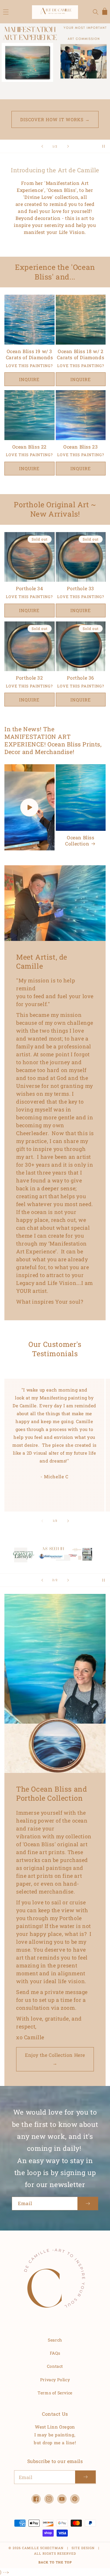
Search (55, 2340)
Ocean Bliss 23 (81, 447)
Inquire (29, 379)
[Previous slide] (42, 146)
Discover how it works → (55, 119)
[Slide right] (68, 1521)
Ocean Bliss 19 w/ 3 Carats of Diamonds (29, 354)
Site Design (83, 2548)
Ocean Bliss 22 (29, 447)
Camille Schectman (43, 2548)
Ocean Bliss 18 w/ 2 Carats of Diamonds (81, 354)
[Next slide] (68, 146)
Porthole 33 (81, 588)
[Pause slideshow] (104, 146)
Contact (55, 2366)
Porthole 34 (29, 588)
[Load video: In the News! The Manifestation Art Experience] (29, 807)
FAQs (55, 2353)
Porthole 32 (29, 678)
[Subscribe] (88, 2204)
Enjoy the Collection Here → (55, 2059)
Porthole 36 (81, 678)
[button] (6, 12)
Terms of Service (55, 2393)
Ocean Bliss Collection (80, 841)
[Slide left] (42, 1521)
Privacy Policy (55, 2380)
